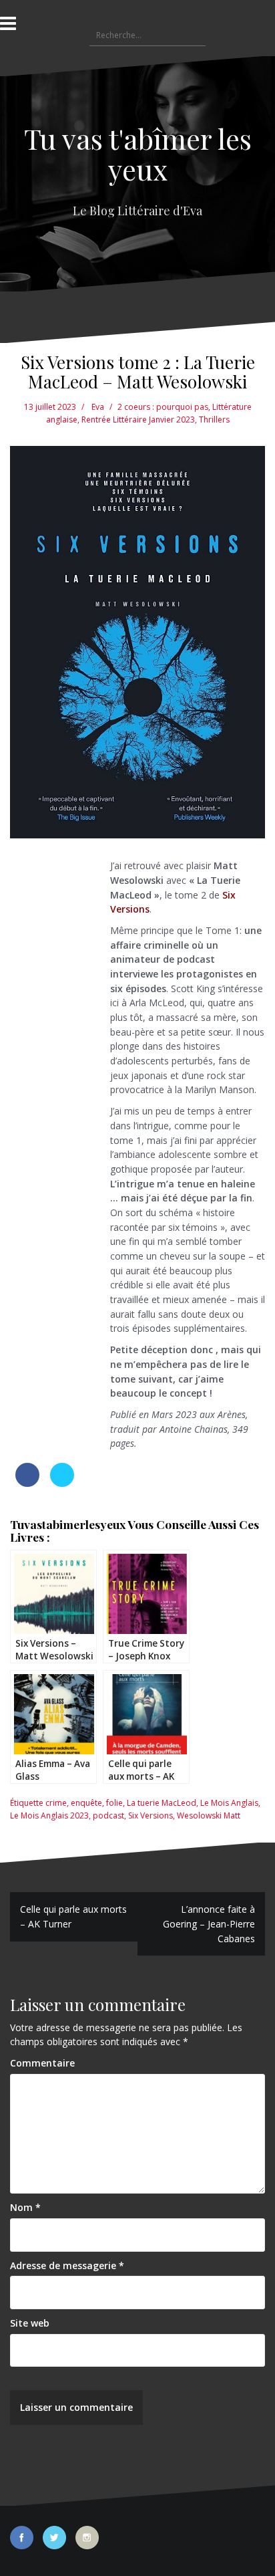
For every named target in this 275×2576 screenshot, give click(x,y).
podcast (108, 1816)
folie (114, 1803)
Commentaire (42, 2063)
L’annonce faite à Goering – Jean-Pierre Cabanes (209, 1923)
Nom (25, 2207)
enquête (86, 1803)
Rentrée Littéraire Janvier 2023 (138, 420)
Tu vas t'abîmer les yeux (138, 154)
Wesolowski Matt (209, 1816)
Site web (30, 2323)
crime (56, 1803)
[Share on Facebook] (27, 1483)
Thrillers (214, 420)
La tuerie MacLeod (162, 1803)
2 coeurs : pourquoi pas (163, 407)
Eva (98, 407)
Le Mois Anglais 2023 (49, 1816)
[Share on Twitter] (62, 1483)
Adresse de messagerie (67, 2265)
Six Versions (151, 1816)
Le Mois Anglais (229, 1803)
